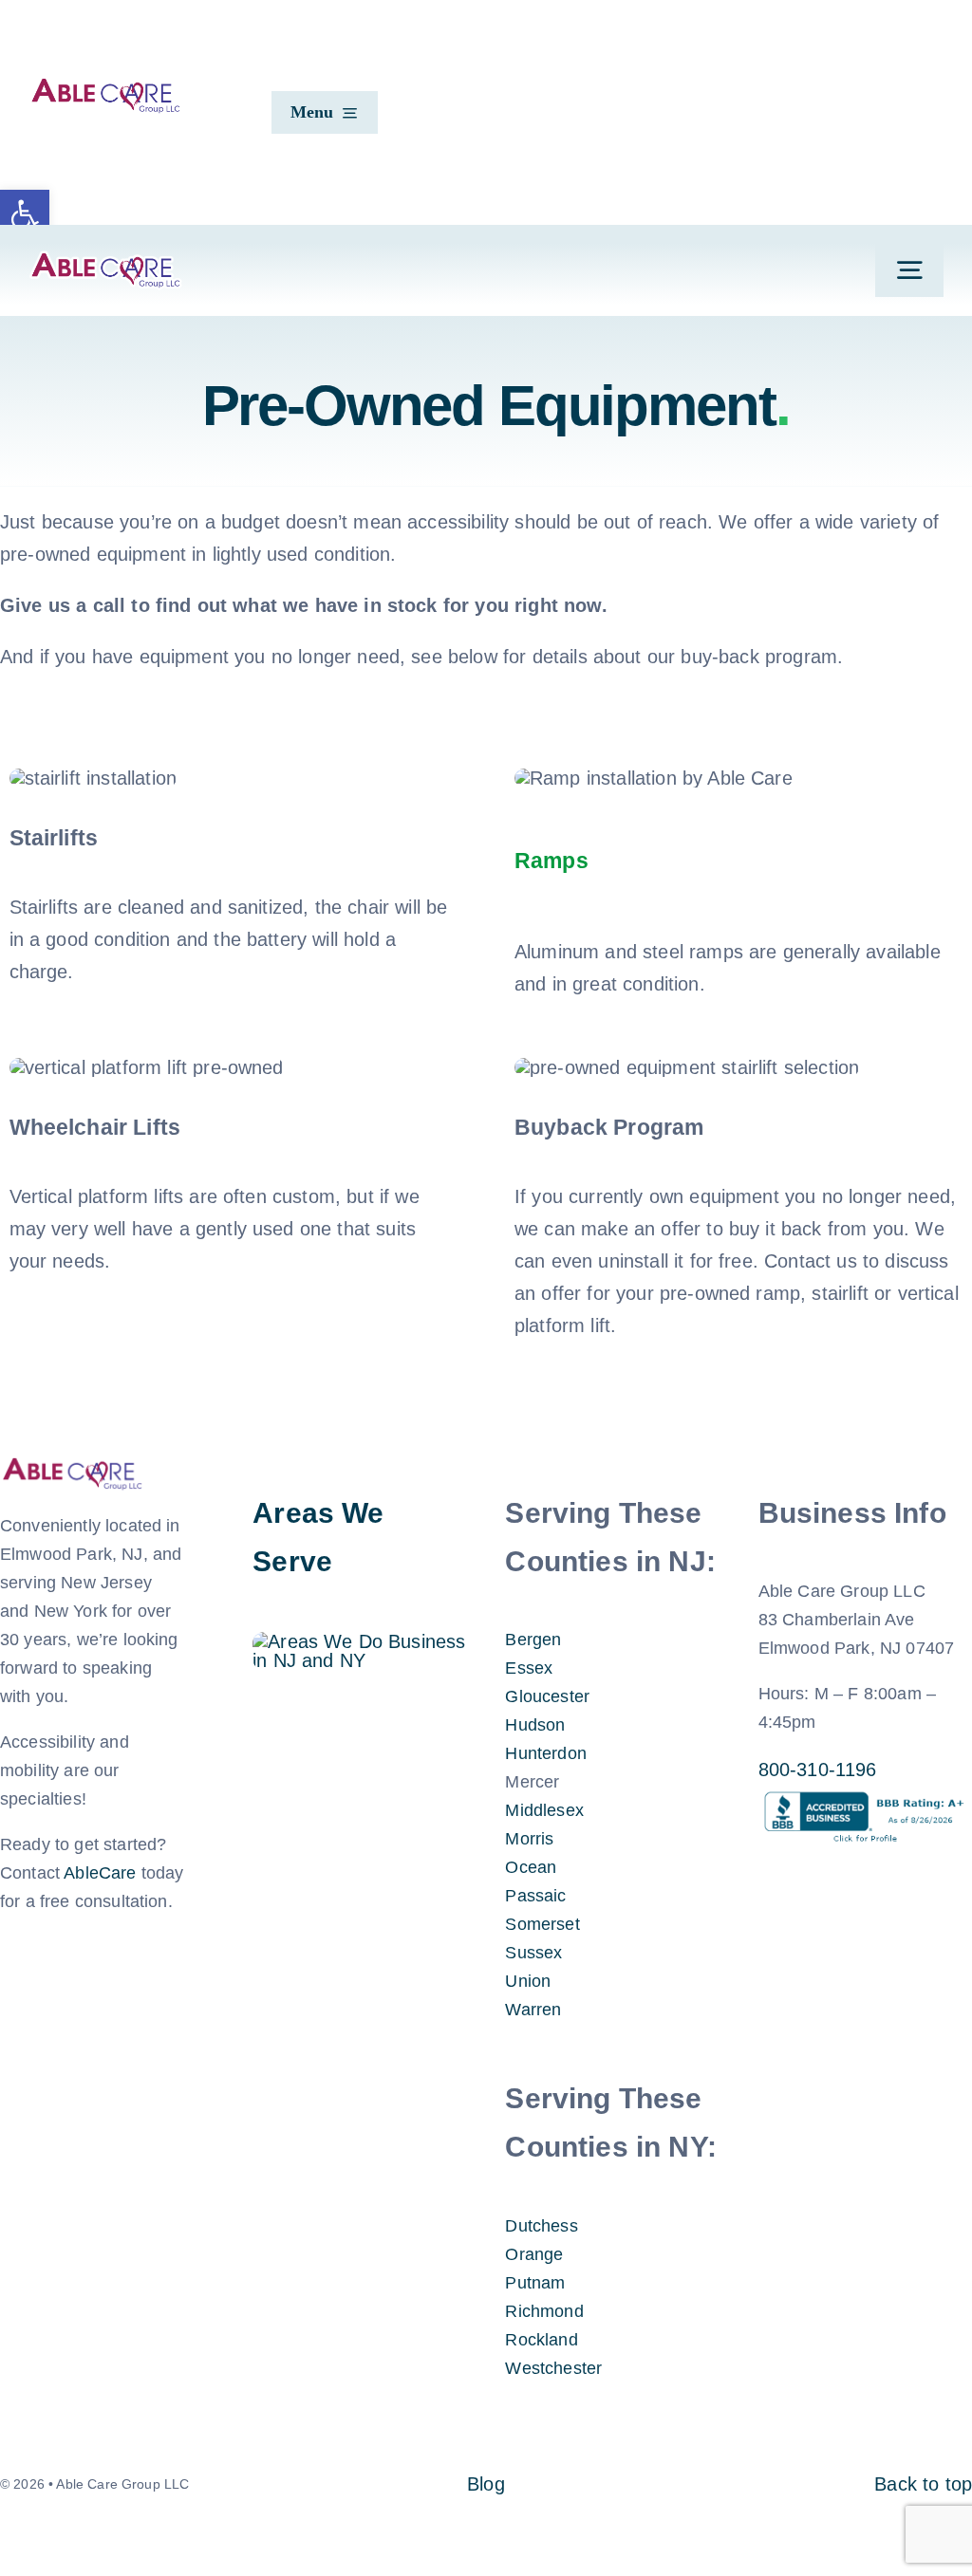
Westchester (553, 2368)
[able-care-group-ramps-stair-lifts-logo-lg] (105, 260)
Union (528, 1981)
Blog (486, 2484)
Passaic (535, 1896)
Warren (533, 2010)
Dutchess (541, 2226)
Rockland (541, 2340)
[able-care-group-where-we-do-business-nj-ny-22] (359, 1641)
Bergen (533, 1640)
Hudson (535, 1725)
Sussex (533, 1953)
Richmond (544, 2311)
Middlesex (544, 1810)
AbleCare (100, 1873)
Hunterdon (545, 1753)
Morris (529, 1839)
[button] (25, 214)
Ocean (531, 1867)
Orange (534, 2254)
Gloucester (547, 1696)
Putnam (535, 2283)
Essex (529, 1668)
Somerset (542, 1924)
